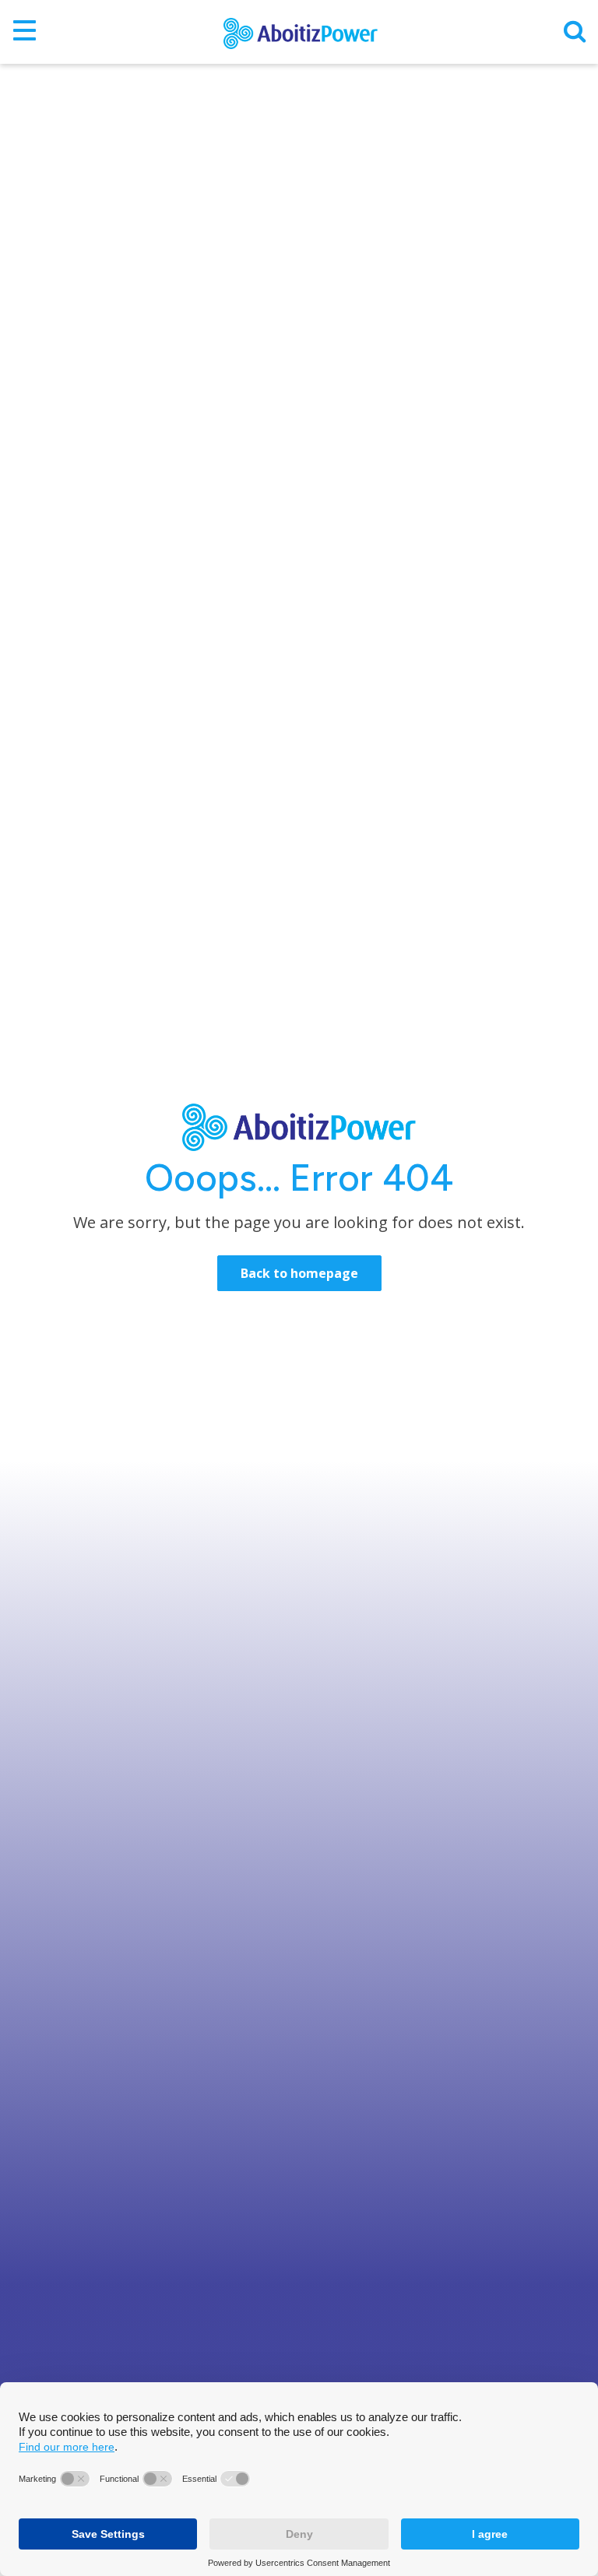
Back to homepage (299, 1273)
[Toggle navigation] (25, 32)
